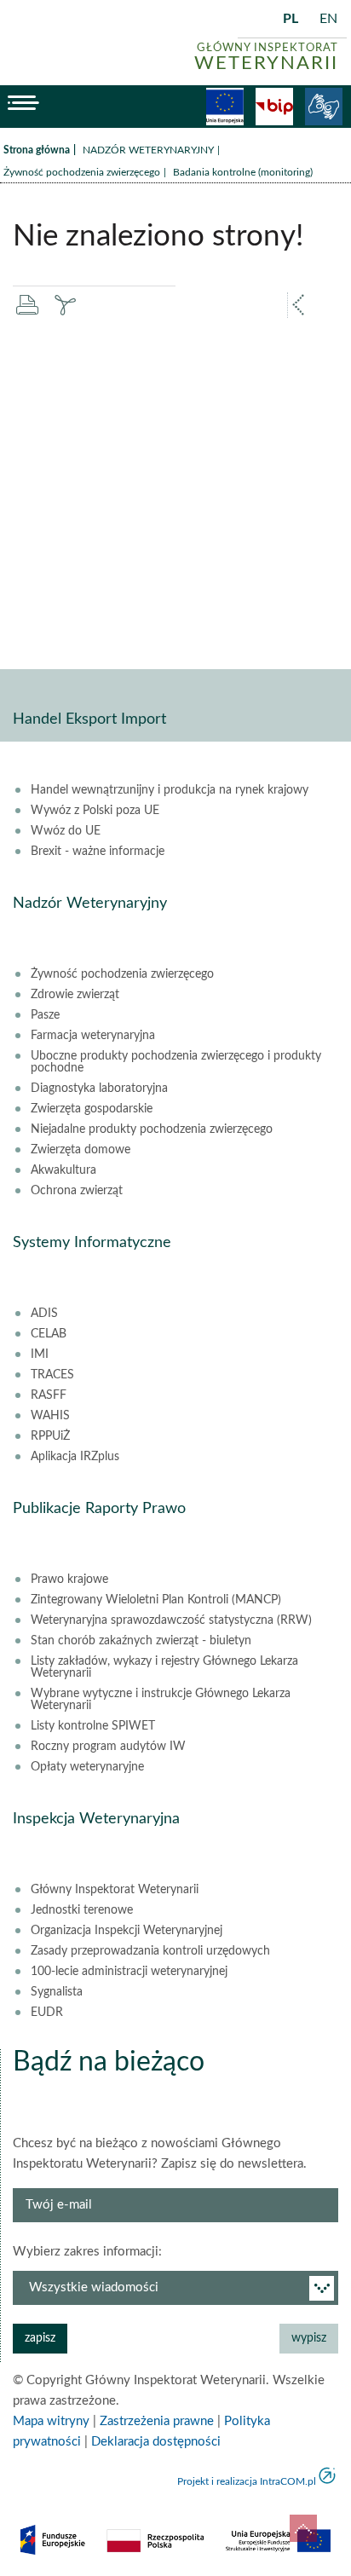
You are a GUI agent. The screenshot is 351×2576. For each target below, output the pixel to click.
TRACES (52, 1375)
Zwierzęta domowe (81, 1150)
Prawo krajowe (69, 1580)
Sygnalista (57, 1992)
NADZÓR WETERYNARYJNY (148, 150)
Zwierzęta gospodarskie (92, 1109)
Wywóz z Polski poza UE (95, 811)
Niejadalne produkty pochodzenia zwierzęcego (152, 1129)
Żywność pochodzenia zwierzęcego (82, 172)
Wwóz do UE (66, 831)
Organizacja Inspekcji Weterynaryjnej (127, 1931)
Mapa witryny (51, 2421)
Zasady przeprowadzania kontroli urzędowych (150, 1951)
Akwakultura (63, 1170)
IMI (40, 1354)
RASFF (49, 1395)
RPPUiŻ (50, 1436)
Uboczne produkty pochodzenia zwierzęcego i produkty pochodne (176, 1062)
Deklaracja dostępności (156, 2442)
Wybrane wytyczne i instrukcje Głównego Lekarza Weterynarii (161, 1700)
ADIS (44, 1314)
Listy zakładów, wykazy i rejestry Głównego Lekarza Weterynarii (164, 1667)
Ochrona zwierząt (77, 1191)
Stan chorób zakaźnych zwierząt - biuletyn (141, 1641)
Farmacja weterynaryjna (93, 1036)
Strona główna (37, 150)
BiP (274, 107)
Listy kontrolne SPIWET (93, 1726)
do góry (303, 2528)
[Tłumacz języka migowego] (324, 107)
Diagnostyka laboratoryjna (99, 1089)
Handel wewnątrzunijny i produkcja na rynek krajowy (170, 790)
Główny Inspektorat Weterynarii (115, 1890)
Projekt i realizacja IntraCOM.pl (247, 2481)
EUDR (47, 2013)
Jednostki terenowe (82, 1910)
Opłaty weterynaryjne (87, 1767)
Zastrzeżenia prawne (157, 2421)
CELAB (49, 1334)
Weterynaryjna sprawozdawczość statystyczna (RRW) (171, 1620)
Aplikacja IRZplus (75, 1457)
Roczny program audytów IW (108, 1747)
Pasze (45, 1015)
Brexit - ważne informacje (98, 852)
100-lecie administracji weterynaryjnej (129, 1972)
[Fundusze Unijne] (225, 107)
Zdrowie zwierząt (75, 995)
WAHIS (50, 1416)
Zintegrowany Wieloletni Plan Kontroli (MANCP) (156, 1600)
